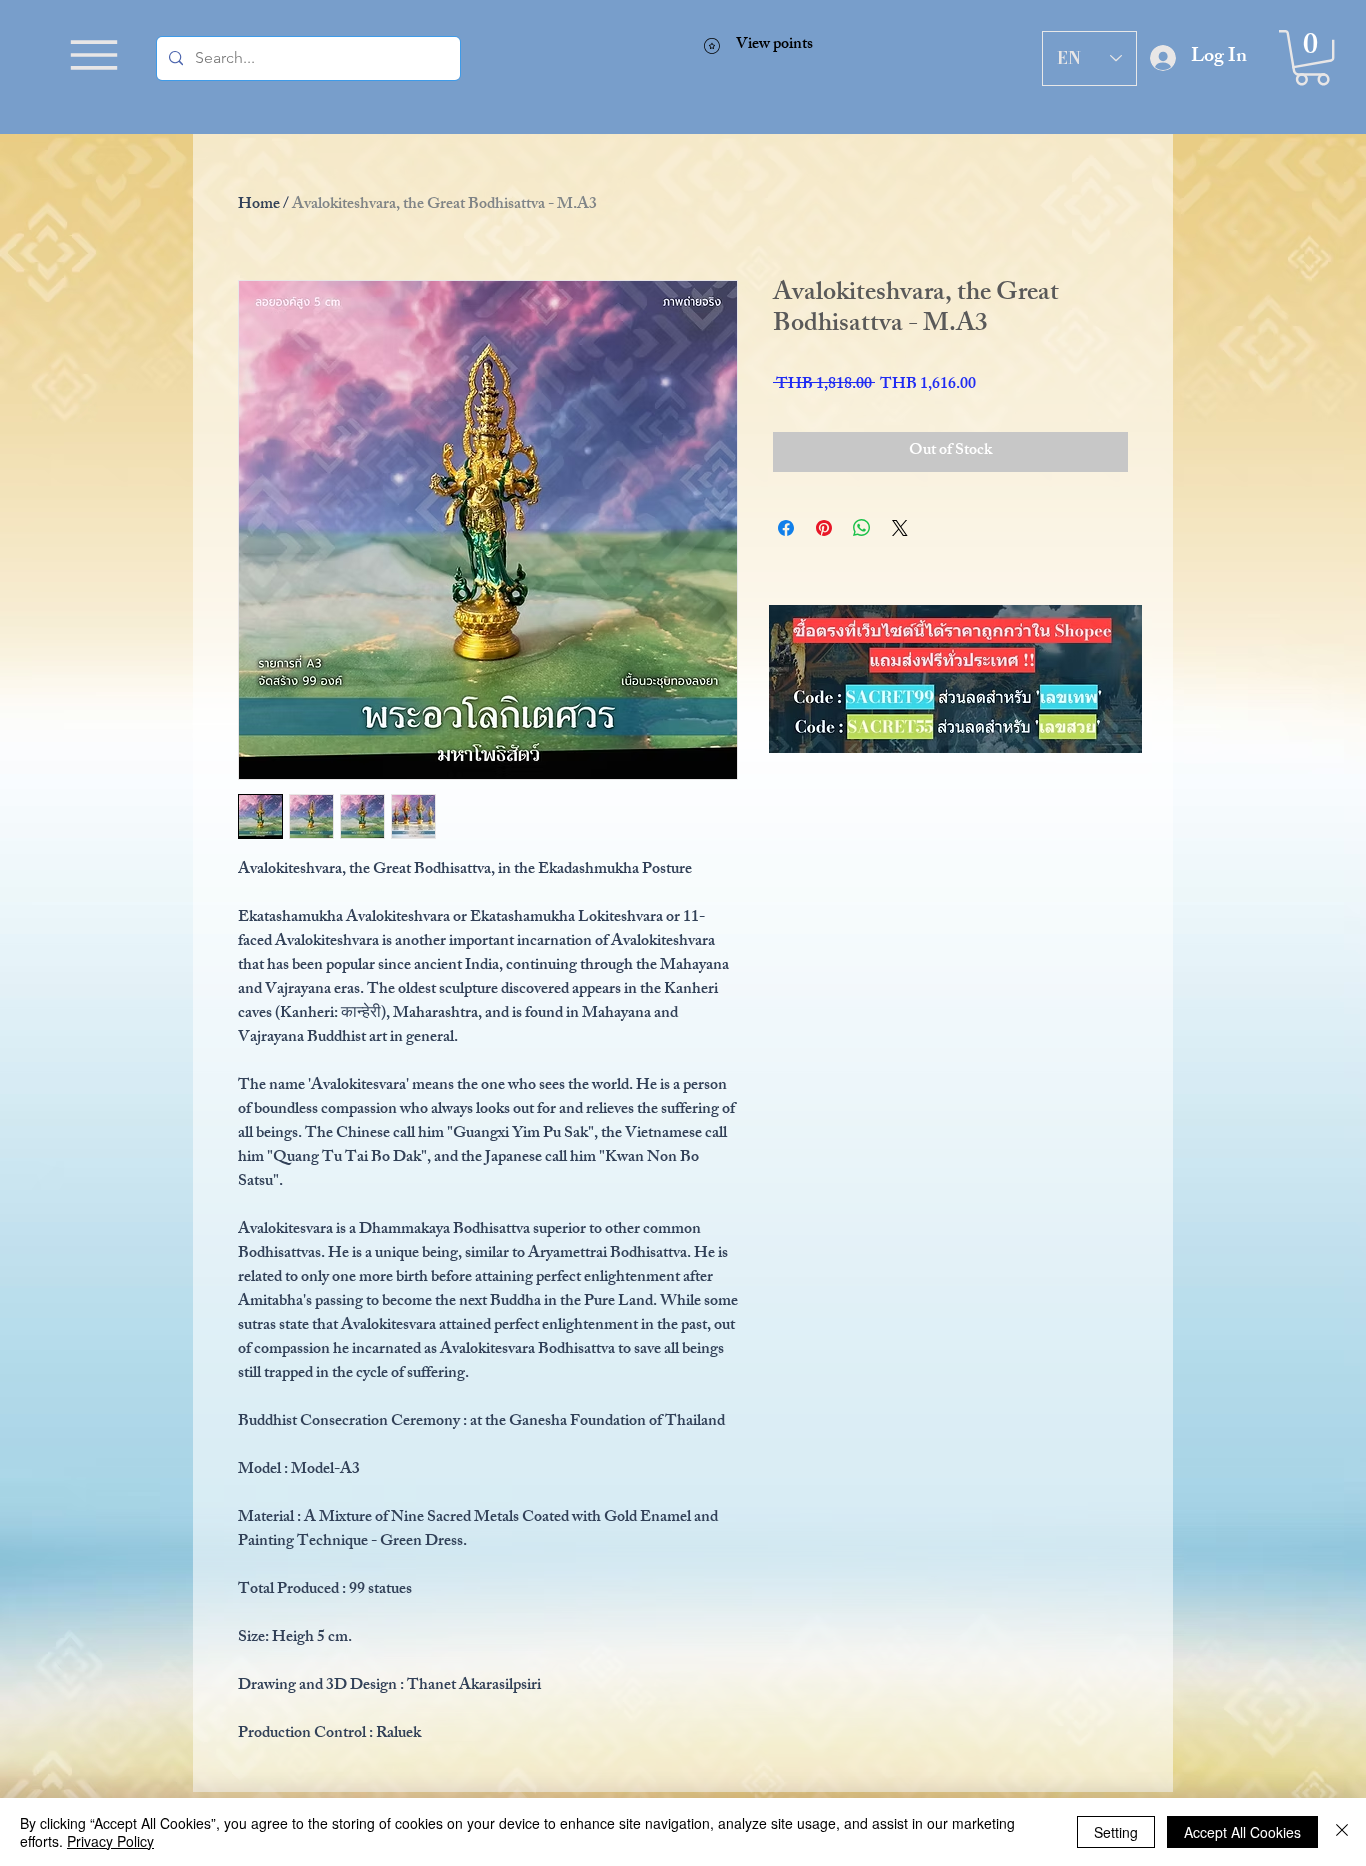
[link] (1312, 57)
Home (259, 205)
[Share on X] (900, 528)
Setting (1116, 1832)
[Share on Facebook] (786, 528)
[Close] (1342, 1832)
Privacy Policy (110, 1841)
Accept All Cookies (1242, 1832)
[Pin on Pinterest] (824, 528)
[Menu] (94, 55)
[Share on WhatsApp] (862, 528)
